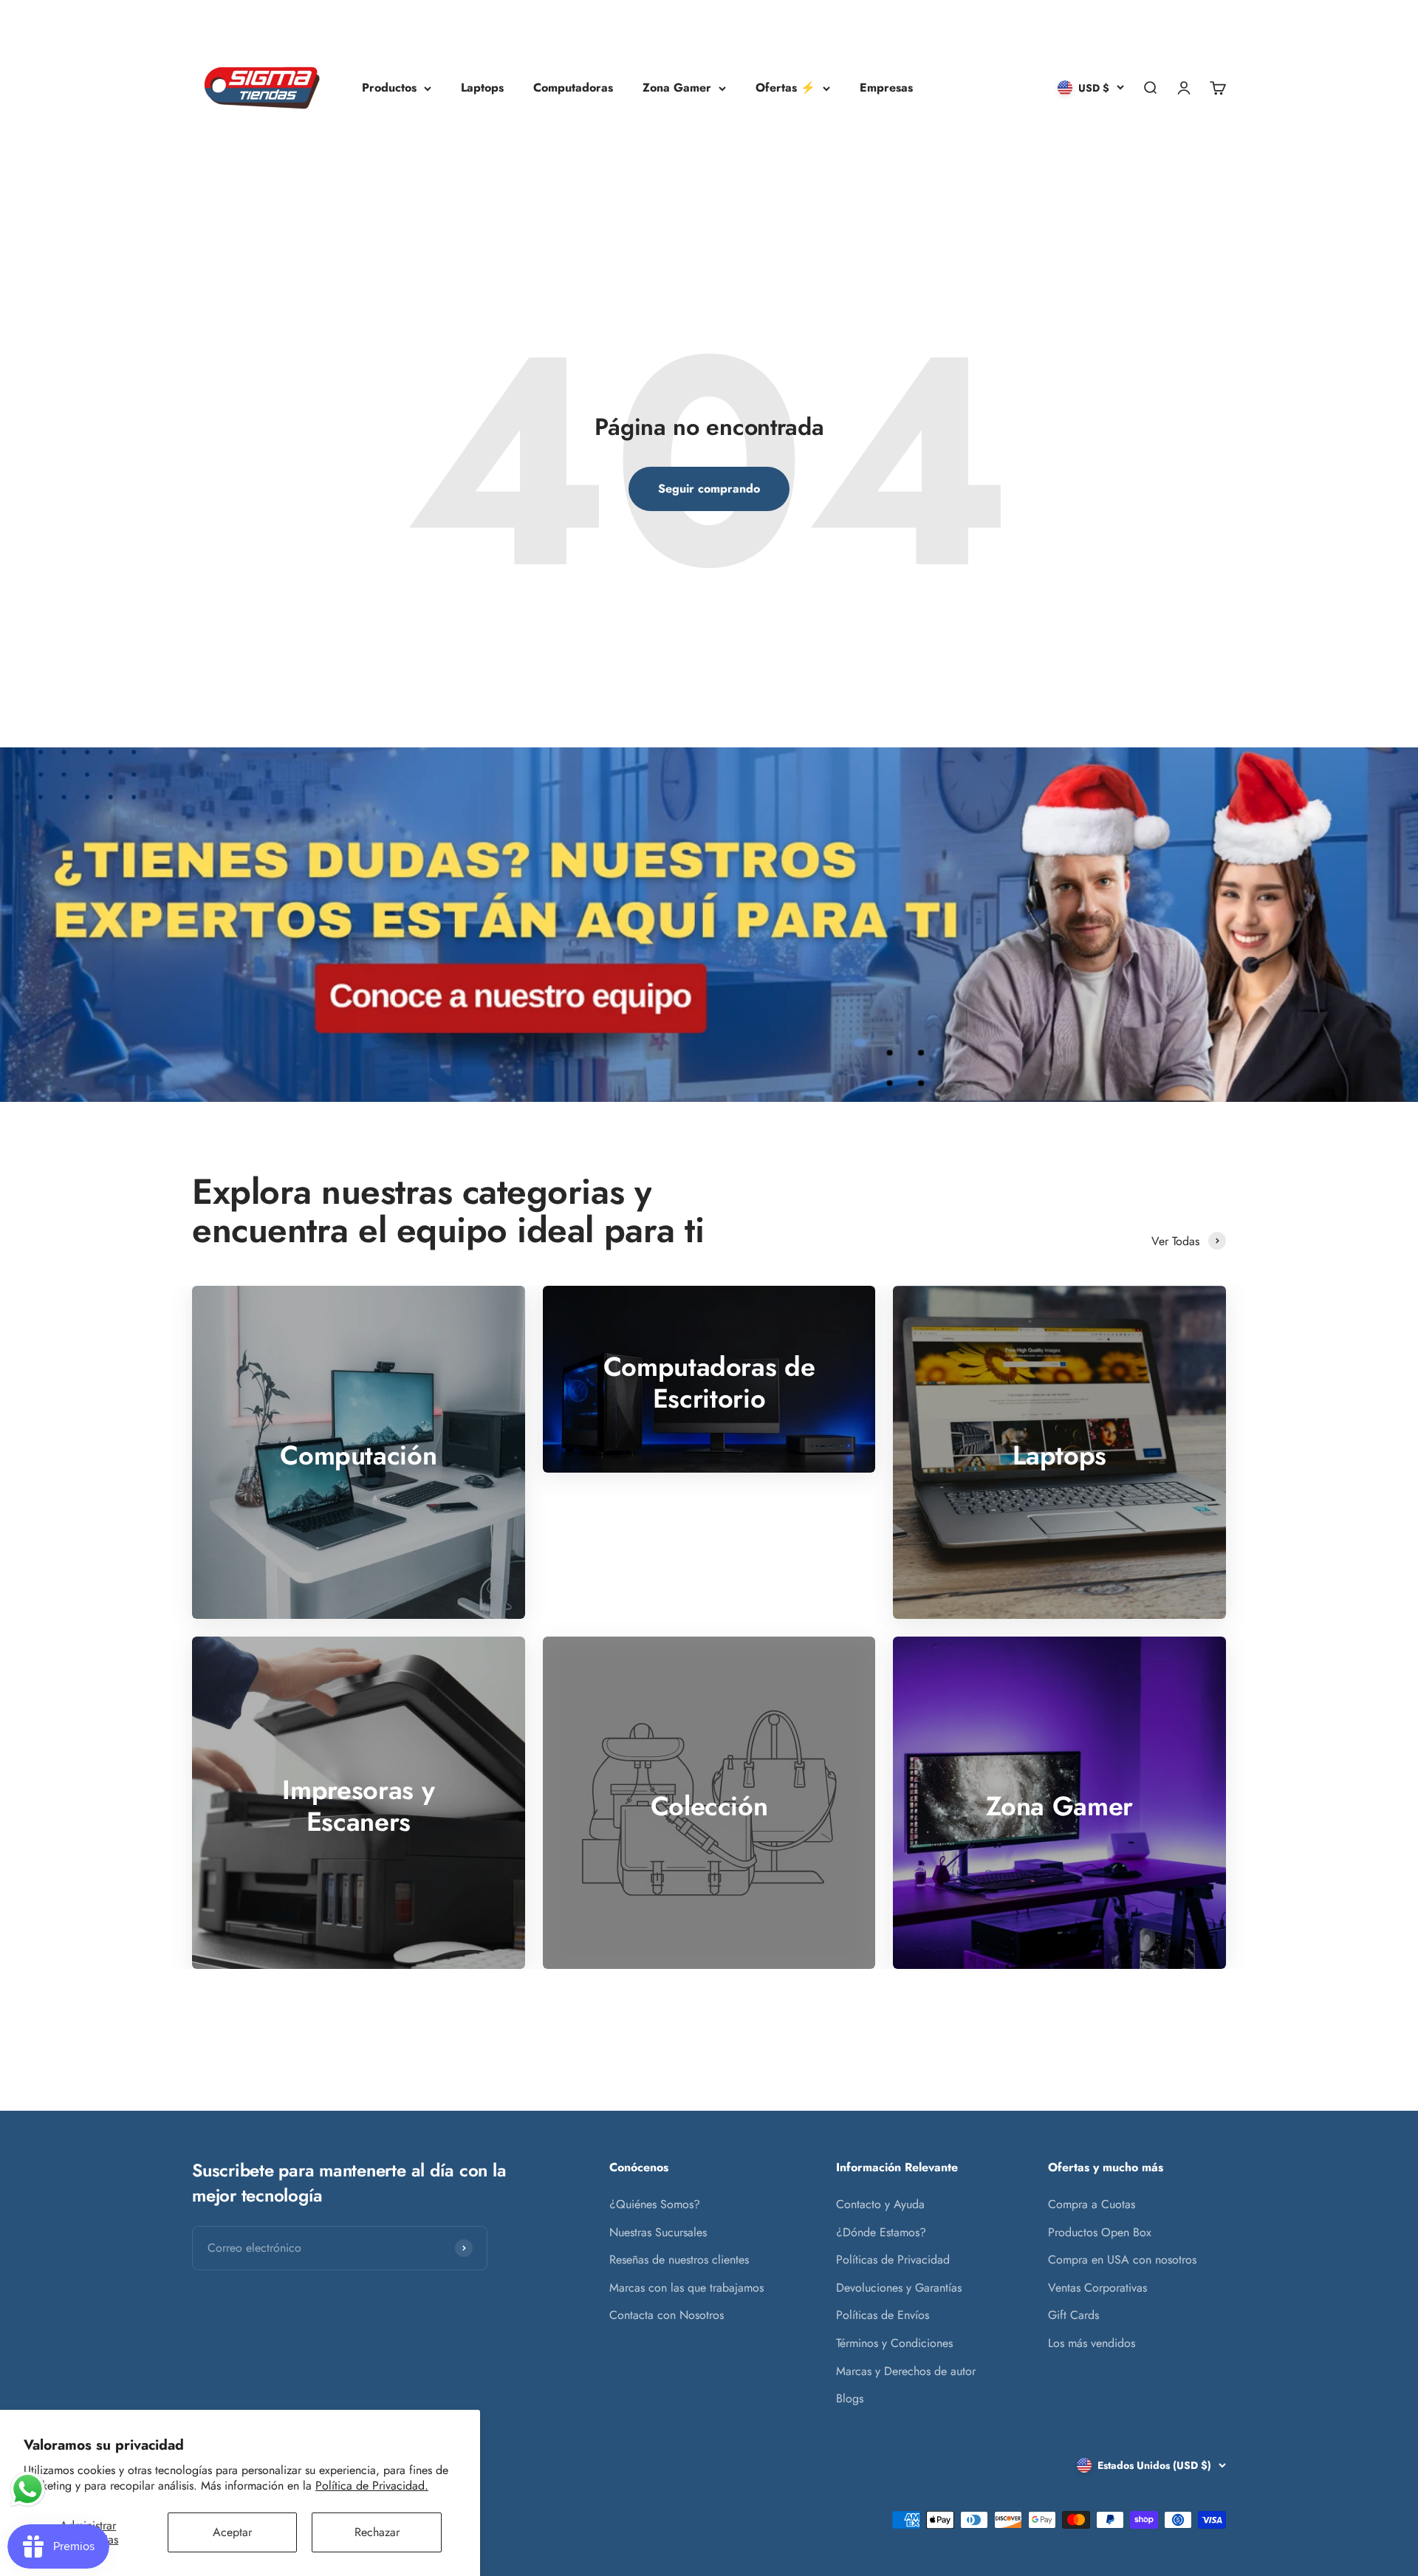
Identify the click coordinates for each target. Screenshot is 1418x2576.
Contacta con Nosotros (667, 2315)
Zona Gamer (677, 88)
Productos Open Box (1100, 2232)
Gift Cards (1073, 2315)
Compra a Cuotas (1092, 2204)
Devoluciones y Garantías (899, 2288)
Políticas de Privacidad (893, 2260)
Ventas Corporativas (1097, 2288)
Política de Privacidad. (372, 2486)
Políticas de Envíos (883, 2315)
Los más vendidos (1092, 2343)
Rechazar (377, 2532)
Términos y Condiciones (894, 2343)
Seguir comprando (709, 489)
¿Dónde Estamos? (881, 2232)
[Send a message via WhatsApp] (28, 2489)
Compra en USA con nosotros (1122, 2260)
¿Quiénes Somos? (655, 2204)
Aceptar (232, 2532)
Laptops (482, 88)
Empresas (886, 88)
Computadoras (573, 88)
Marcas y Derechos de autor (906, 2371)
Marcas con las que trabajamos (686, 2288)
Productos (389, 88)
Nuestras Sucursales (658, 2232)
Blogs (850, 2398)
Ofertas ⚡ (785, 88)
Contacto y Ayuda (880, 2204)
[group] (709, 925)
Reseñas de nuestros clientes (679, 2260)
